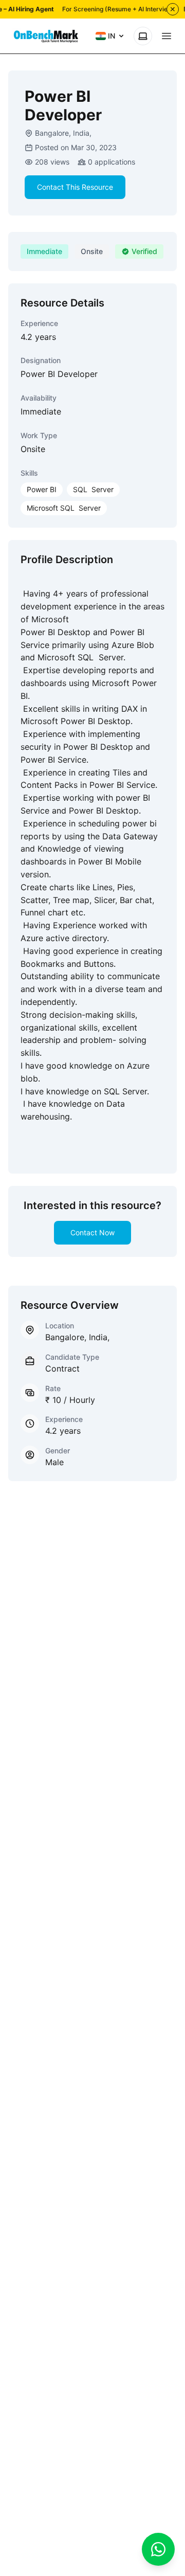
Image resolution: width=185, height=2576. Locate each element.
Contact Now (92, 1232)
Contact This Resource (75, 187)
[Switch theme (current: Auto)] (143, 36)
